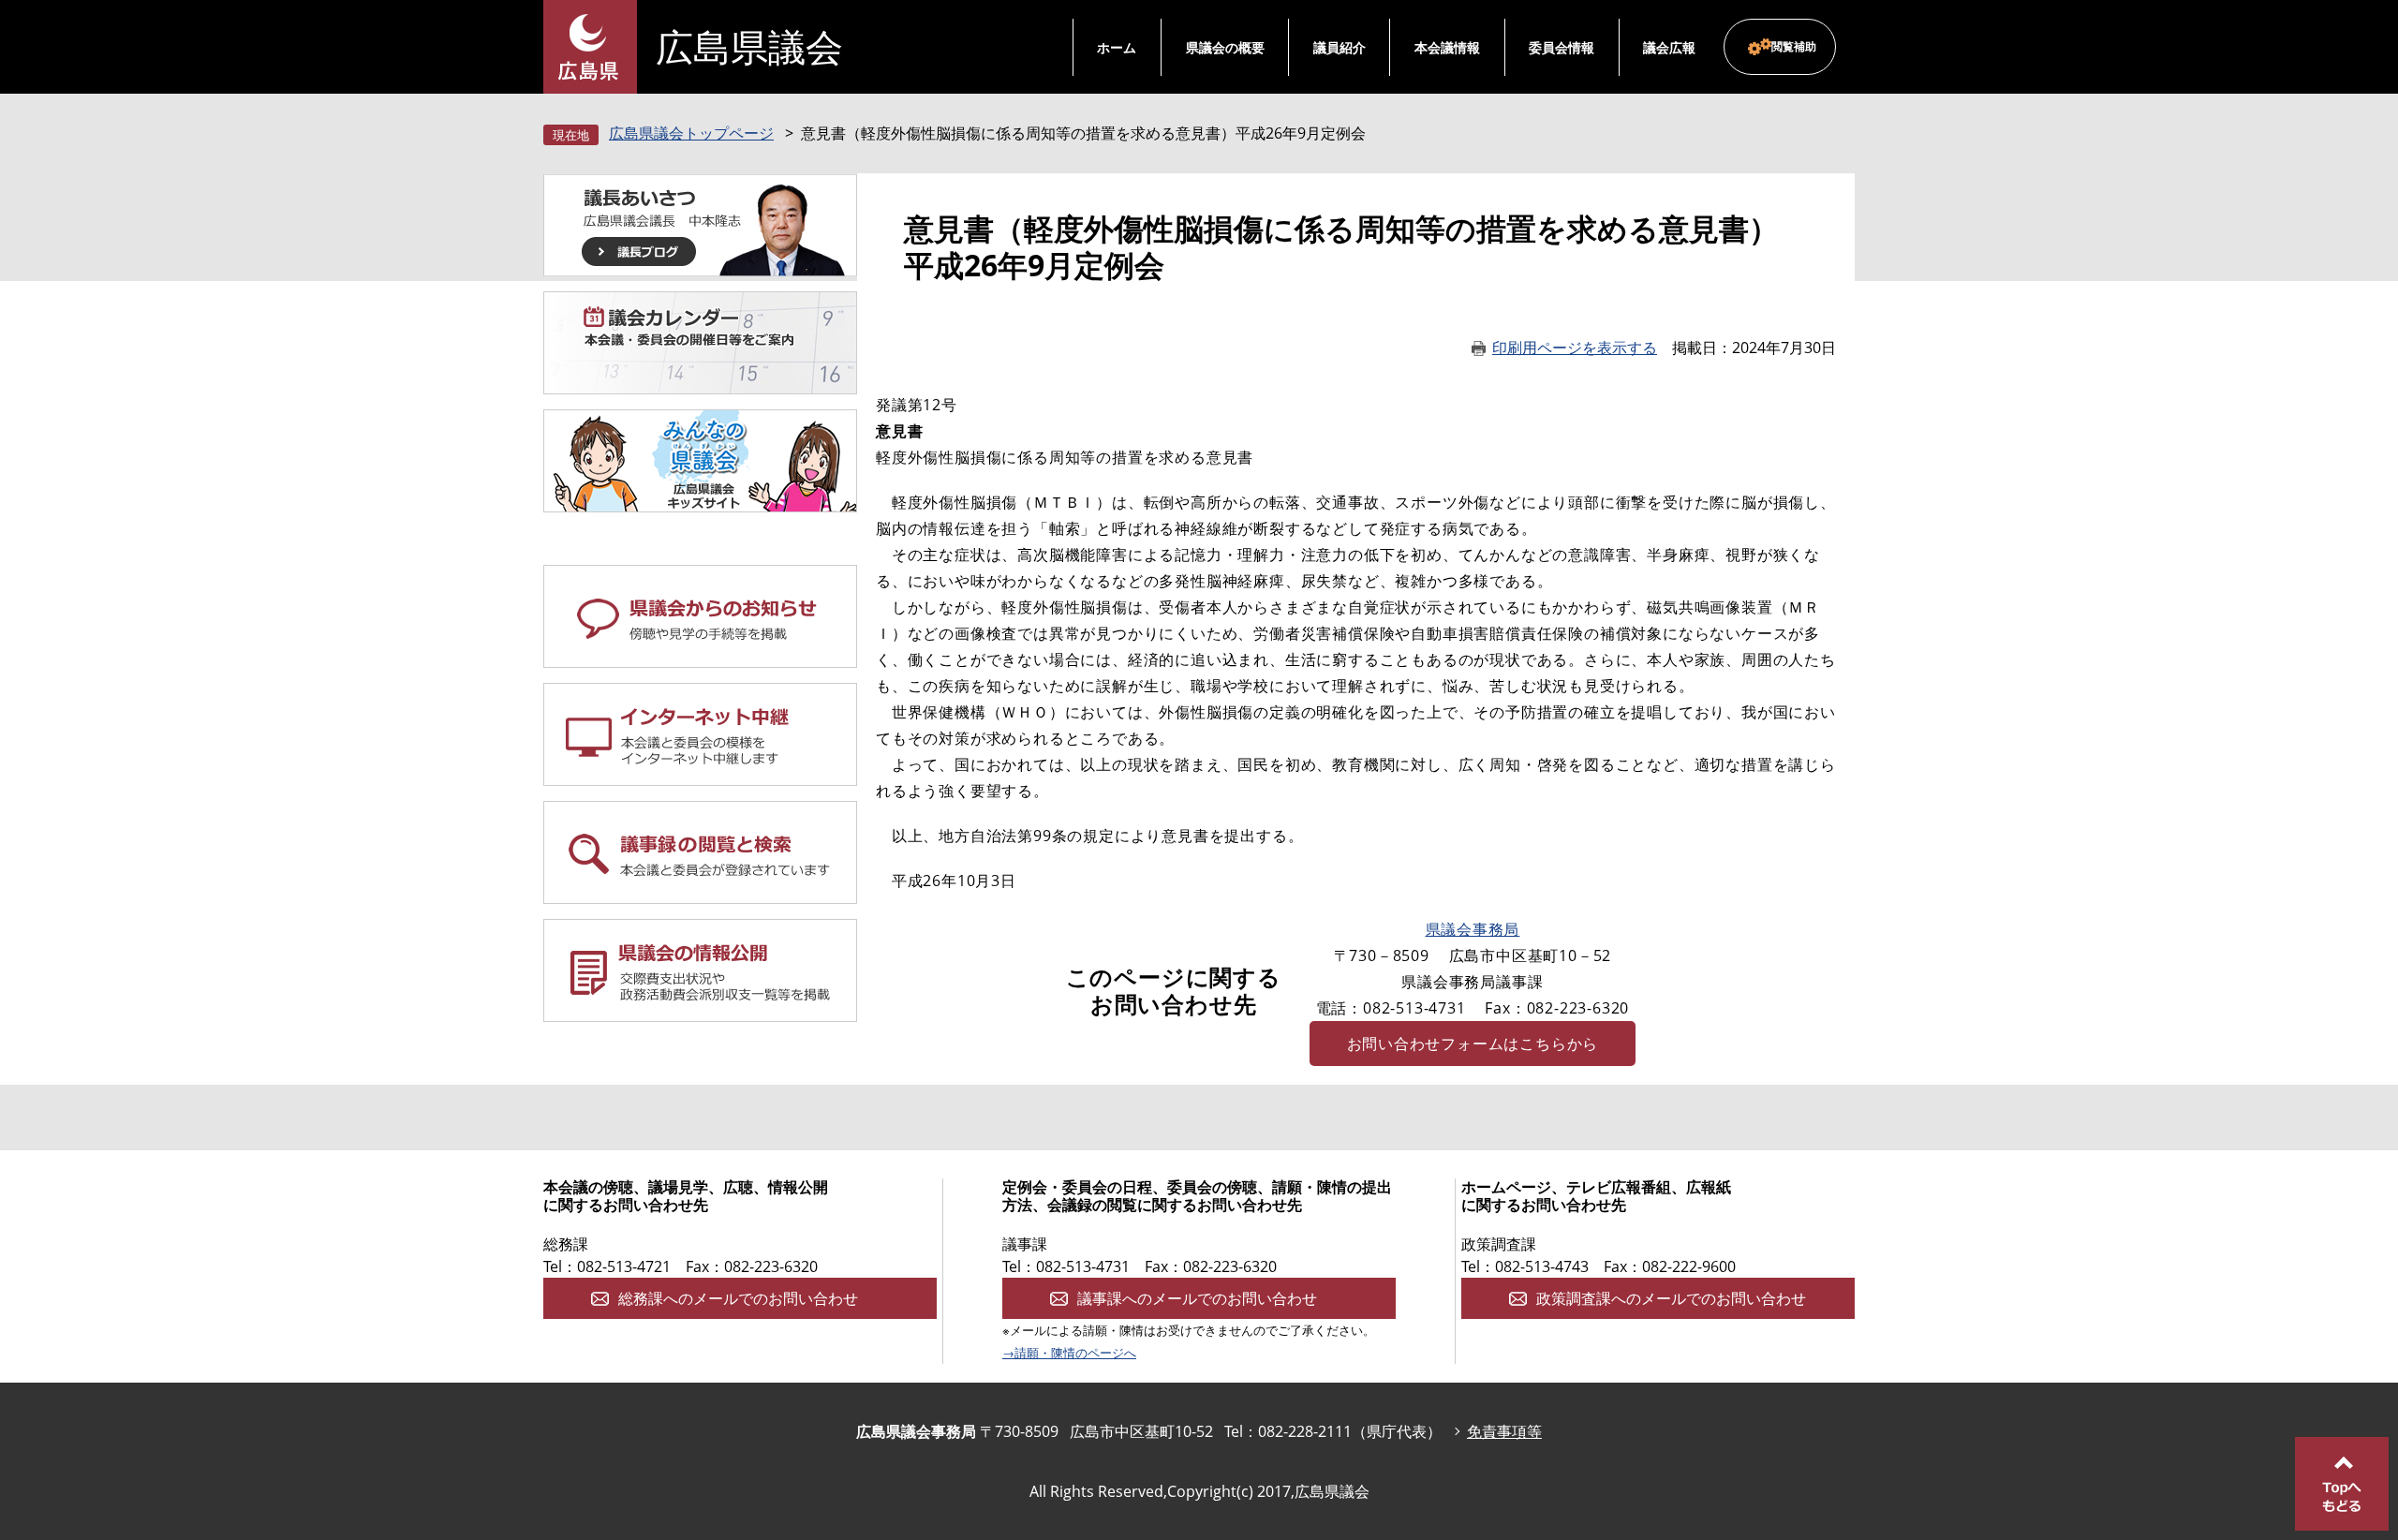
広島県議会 (749, 47)
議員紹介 (1340, 47)
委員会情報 (1562, 47)
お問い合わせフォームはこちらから (1473, 1044)
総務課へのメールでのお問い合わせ (738, 1298)
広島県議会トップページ (691, 133)
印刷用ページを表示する (1575, 348)
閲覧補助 (1794, 46)
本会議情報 (1447, 47)
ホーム (1117, 47)
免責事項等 (1504, 1431)
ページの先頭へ (2342, 1484)
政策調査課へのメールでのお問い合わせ (1671, 1298)
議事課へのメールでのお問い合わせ (1197, 1298)
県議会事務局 (1473, 929)
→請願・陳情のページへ (1069, 1353)
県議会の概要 (1225, 47)
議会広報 (1669, 47)
